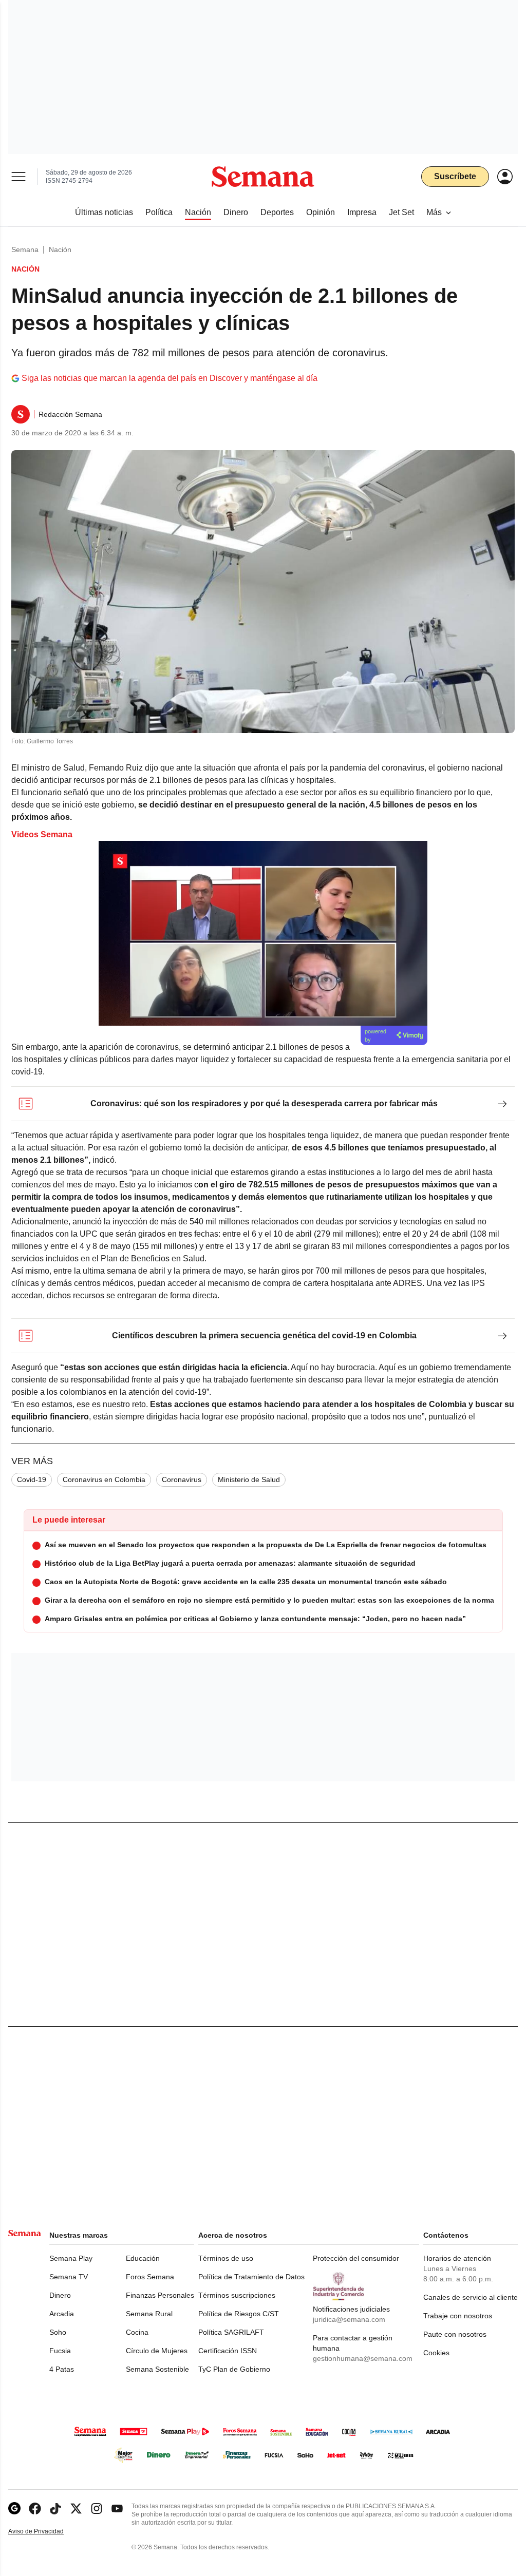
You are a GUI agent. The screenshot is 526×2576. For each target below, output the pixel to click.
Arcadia (62, 2314)
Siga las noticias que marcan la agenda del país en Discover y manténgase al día (170, 378)
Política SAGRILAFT (231, 2332)
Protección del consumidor (356, 2258)
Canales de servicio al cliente (471, 2297)
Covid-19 (32, 1479)
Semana (25, 249)
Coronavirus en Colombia (104, 1479)
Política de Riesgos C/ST (239, 2314)
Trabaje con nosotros (458, 2316)
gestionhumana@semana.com (363, 2358)
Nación (60, 249)
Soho (58, 2332)
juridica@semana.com (349, 2319)
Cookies (436, 2353)
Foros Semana (150, 2277)
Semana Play (71, 2258)
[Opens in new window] (35, 2508)
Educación (143, 2258)
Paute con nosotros (455, 2334)
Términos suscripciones (237, 2295)
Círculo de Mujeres (157, 2351)
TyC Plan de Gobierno (234, 2369)
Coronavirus (182, 1479)
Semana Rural (149, 2314)
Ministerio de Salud (249, 1479)
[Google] (14, 2508)
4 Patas (62, 2369)
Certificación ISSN (228, 2351)
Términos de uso (226, 2258)
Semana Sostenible (157, 2369)
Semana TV (69, 2277)
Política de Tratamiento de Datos (251, 2277)
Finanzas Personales (160, 2295)
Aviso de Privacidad (47, 2532)
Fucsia (60, 2351)
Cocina (137, 2332)
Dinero (60, 2295)
